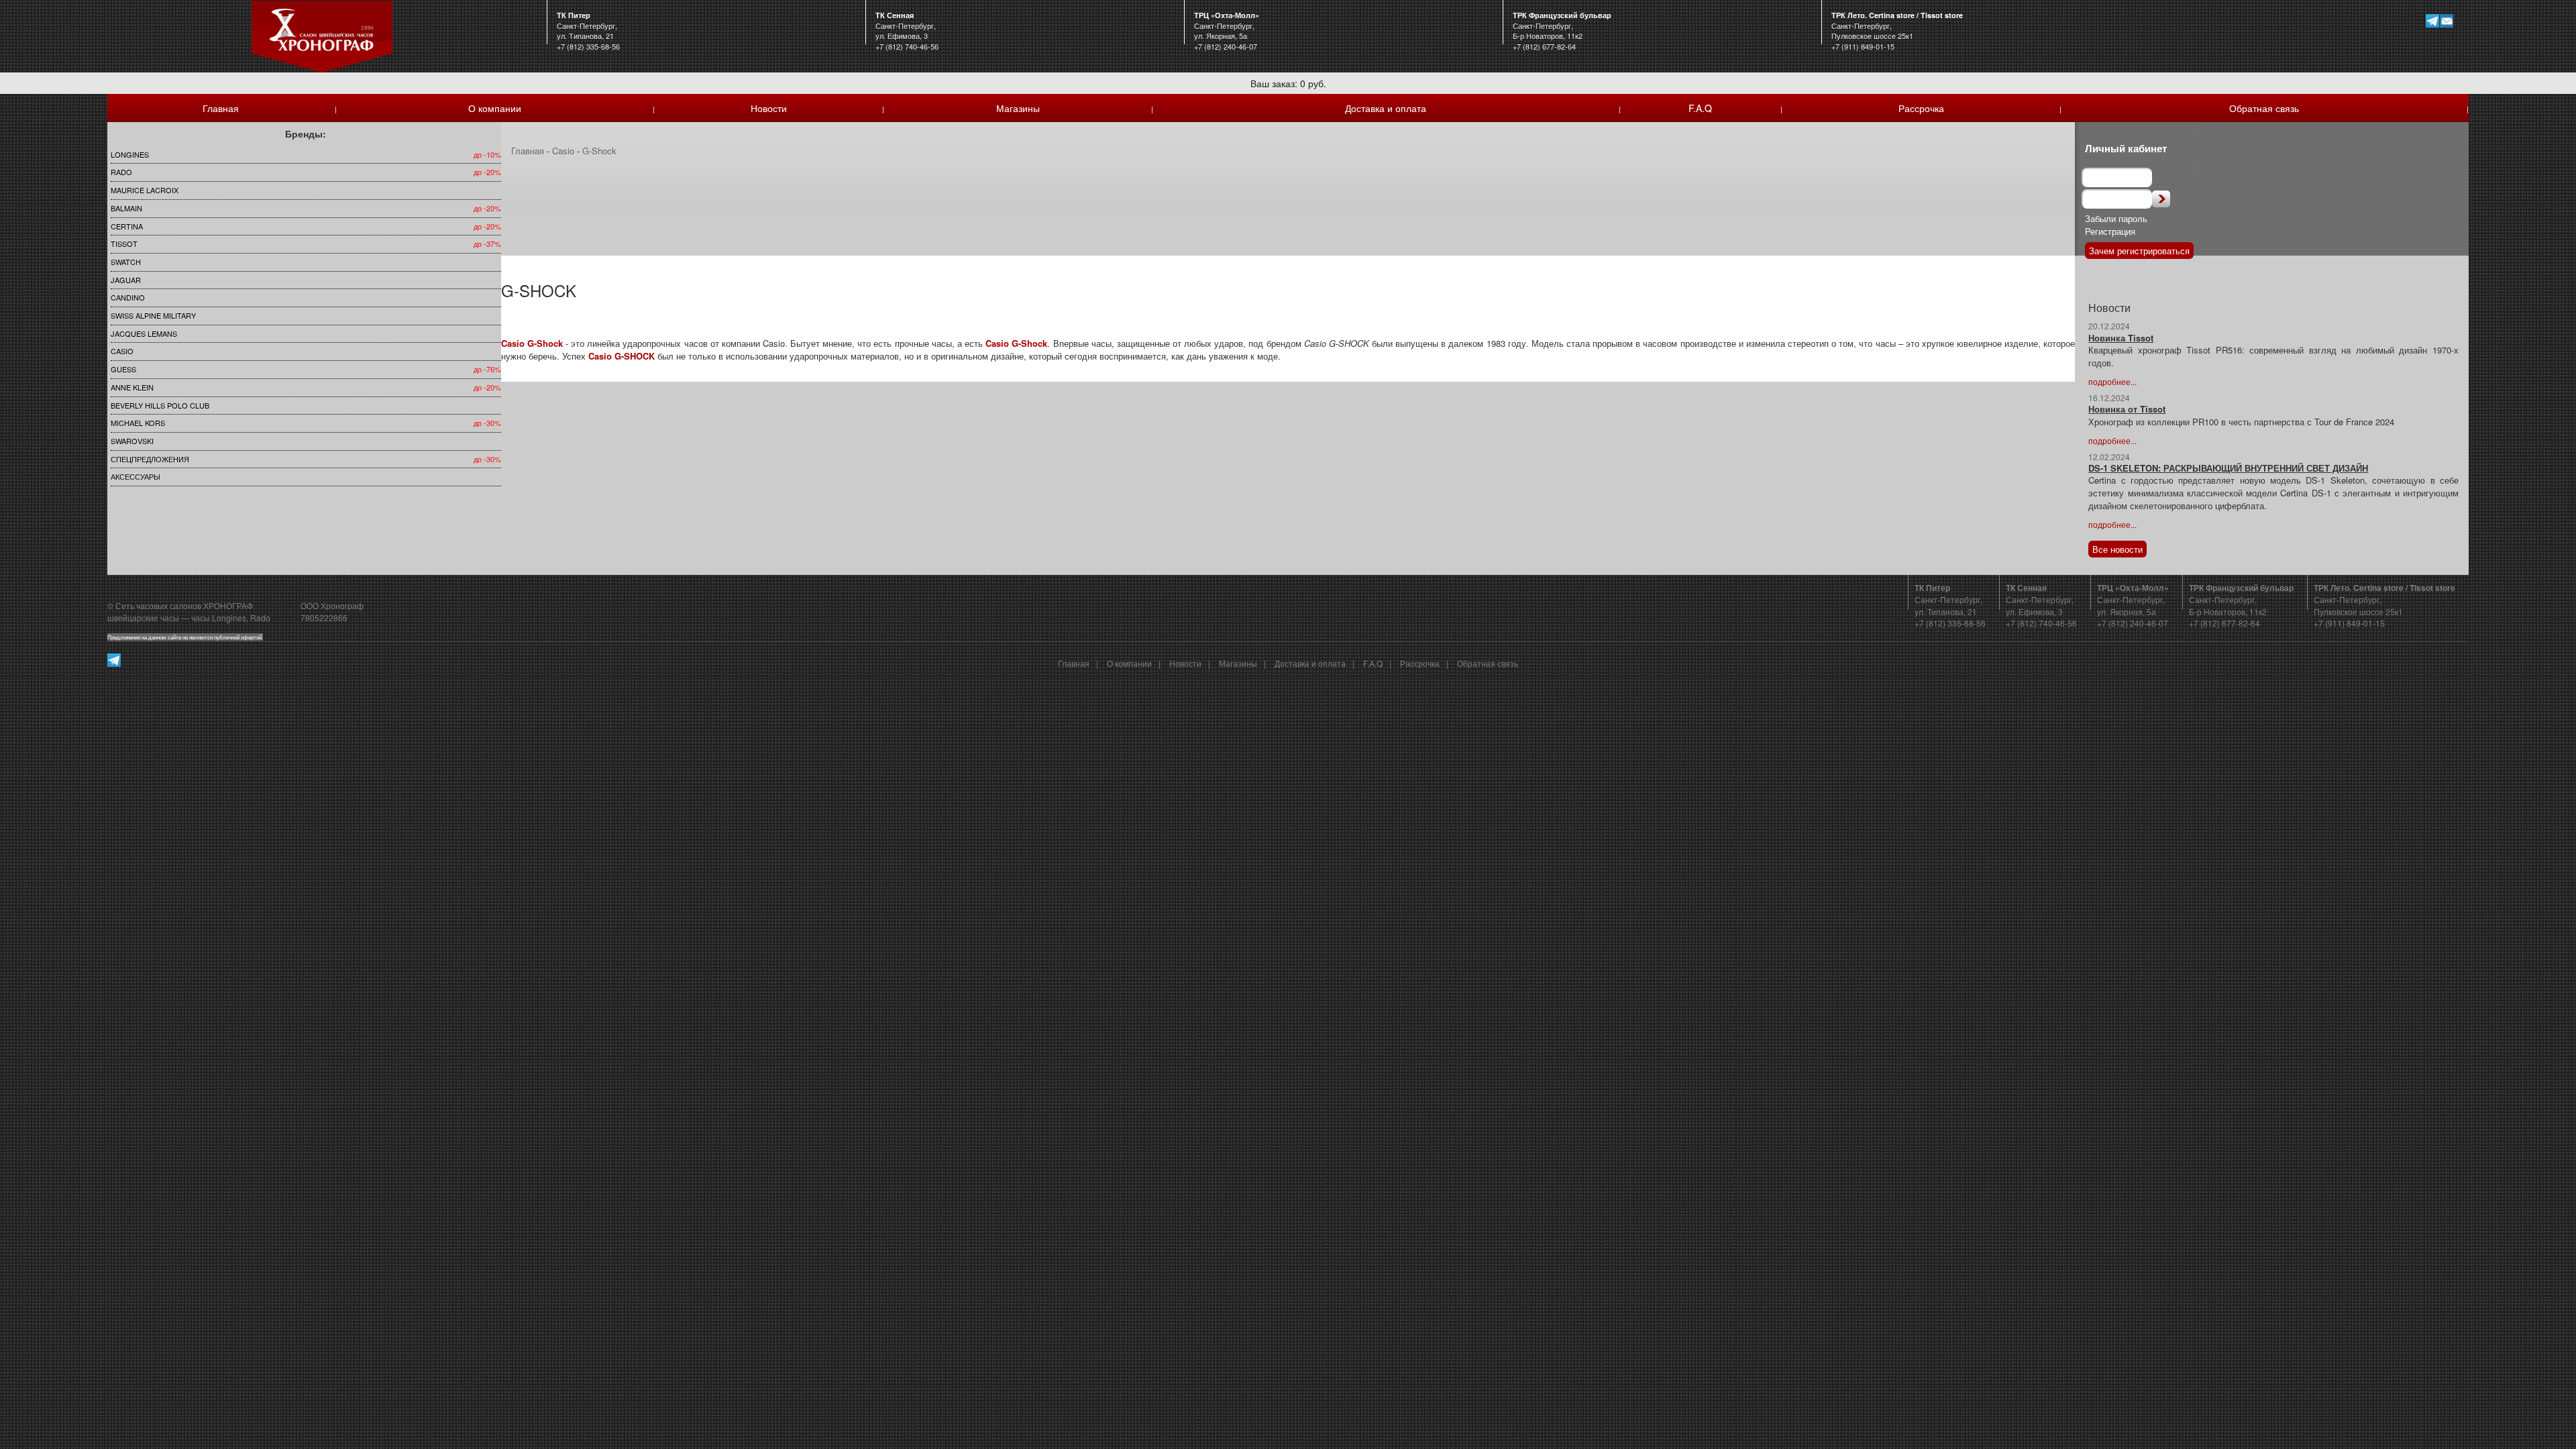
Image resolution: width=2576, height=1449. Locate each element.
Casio (122, 351)
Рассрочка (1921, 108)
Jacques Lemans (144, 333)
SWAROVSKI (132, 441)
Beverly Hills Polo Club (160, 405)
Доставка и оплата (1386, 108)
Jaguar (126, 280)
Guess (123, 369)
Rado (121, 172)
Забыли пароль (2116, 218)
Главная (221, 108)
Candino (128, 297)
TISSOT (124, 244)
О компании (495, 108)
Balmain (126, 208)
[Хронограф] (322, 35)
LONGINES (130, 154)
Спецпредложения (150, 459)
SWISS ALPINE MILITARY (153, 315)
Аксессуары (136, 476)
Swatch (126, 262)
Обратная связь (2264, 108)
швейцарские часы (143, 618)
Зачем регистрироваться (2139, 251)
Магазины (1018, 108)
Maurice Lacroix (145, 190)
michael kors (138, 423)
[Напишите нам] (2447, 20)
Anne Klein (132, 387)
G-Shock (599, 151)
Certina (127, 226)
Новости (769, 108)
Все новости (2117, 549)
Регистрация (2110, 231)
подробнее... (2112, 381)
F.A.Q (1700, 108)
